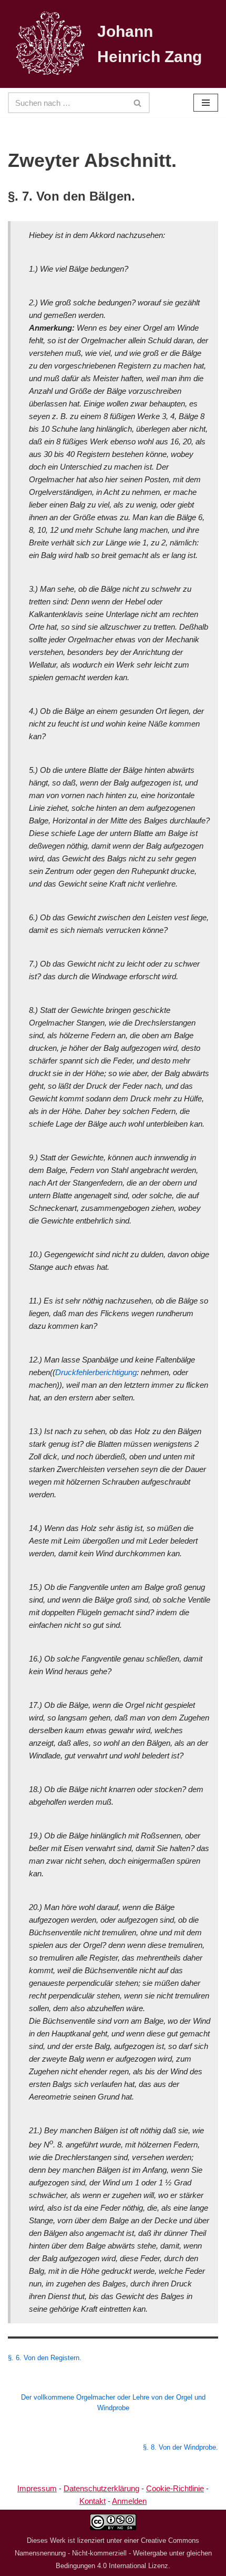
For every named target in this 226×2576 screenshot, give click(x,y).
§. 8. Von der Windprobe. (181, 2448)
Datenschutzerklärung (101, 2488)
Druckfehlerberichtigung (96, 1372)
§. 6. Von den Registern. (45, 2358)
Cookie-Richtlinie (175, 2488)
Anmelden (129, 2501)
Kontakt (93, 2501)
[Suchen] (138, 103)
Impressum (37, 2488)
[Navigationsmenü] (206, 103)
